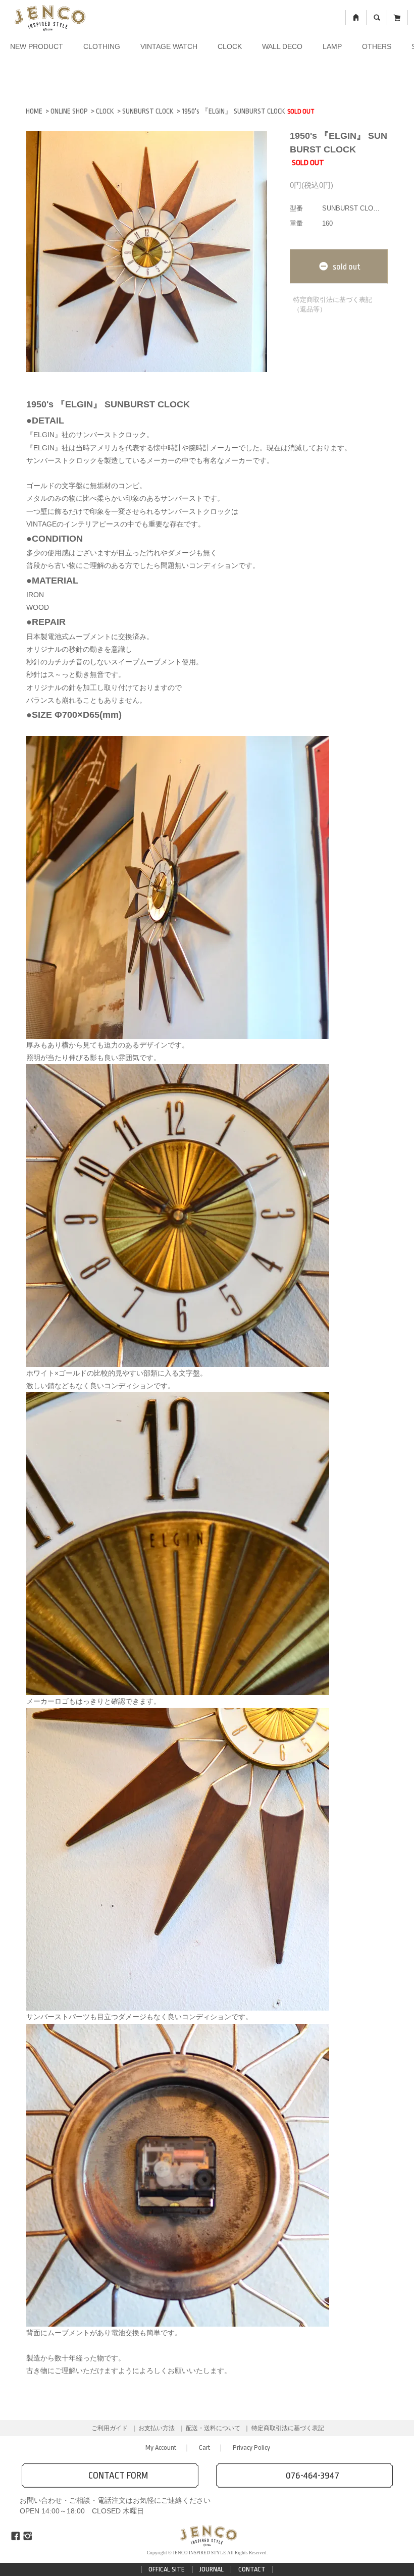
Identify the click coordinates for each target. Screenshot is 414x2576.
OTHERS (377, 46)
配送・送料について (213, 2428)
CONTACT (252, 2569)
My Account (161, 2448)
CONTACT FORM (118, 2476)
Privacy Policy (251, 2448)
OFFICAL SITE (167, 2569)
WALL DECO (282, 46)
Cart (204, 2448)
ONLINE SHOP (69, 111)
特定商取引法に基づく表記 (288, 2428)
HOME (34, 111)
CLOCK (230, 46)
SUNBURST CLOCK (148, 111)
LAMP (332, 46)
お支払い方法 (157, 2428)
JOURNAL (212, 2569)
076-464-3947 (313, 2476)
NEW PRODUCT (37, 46)
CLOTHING (102, 46)
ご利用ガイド (110, 2428)
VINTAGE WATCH (169, 46)
